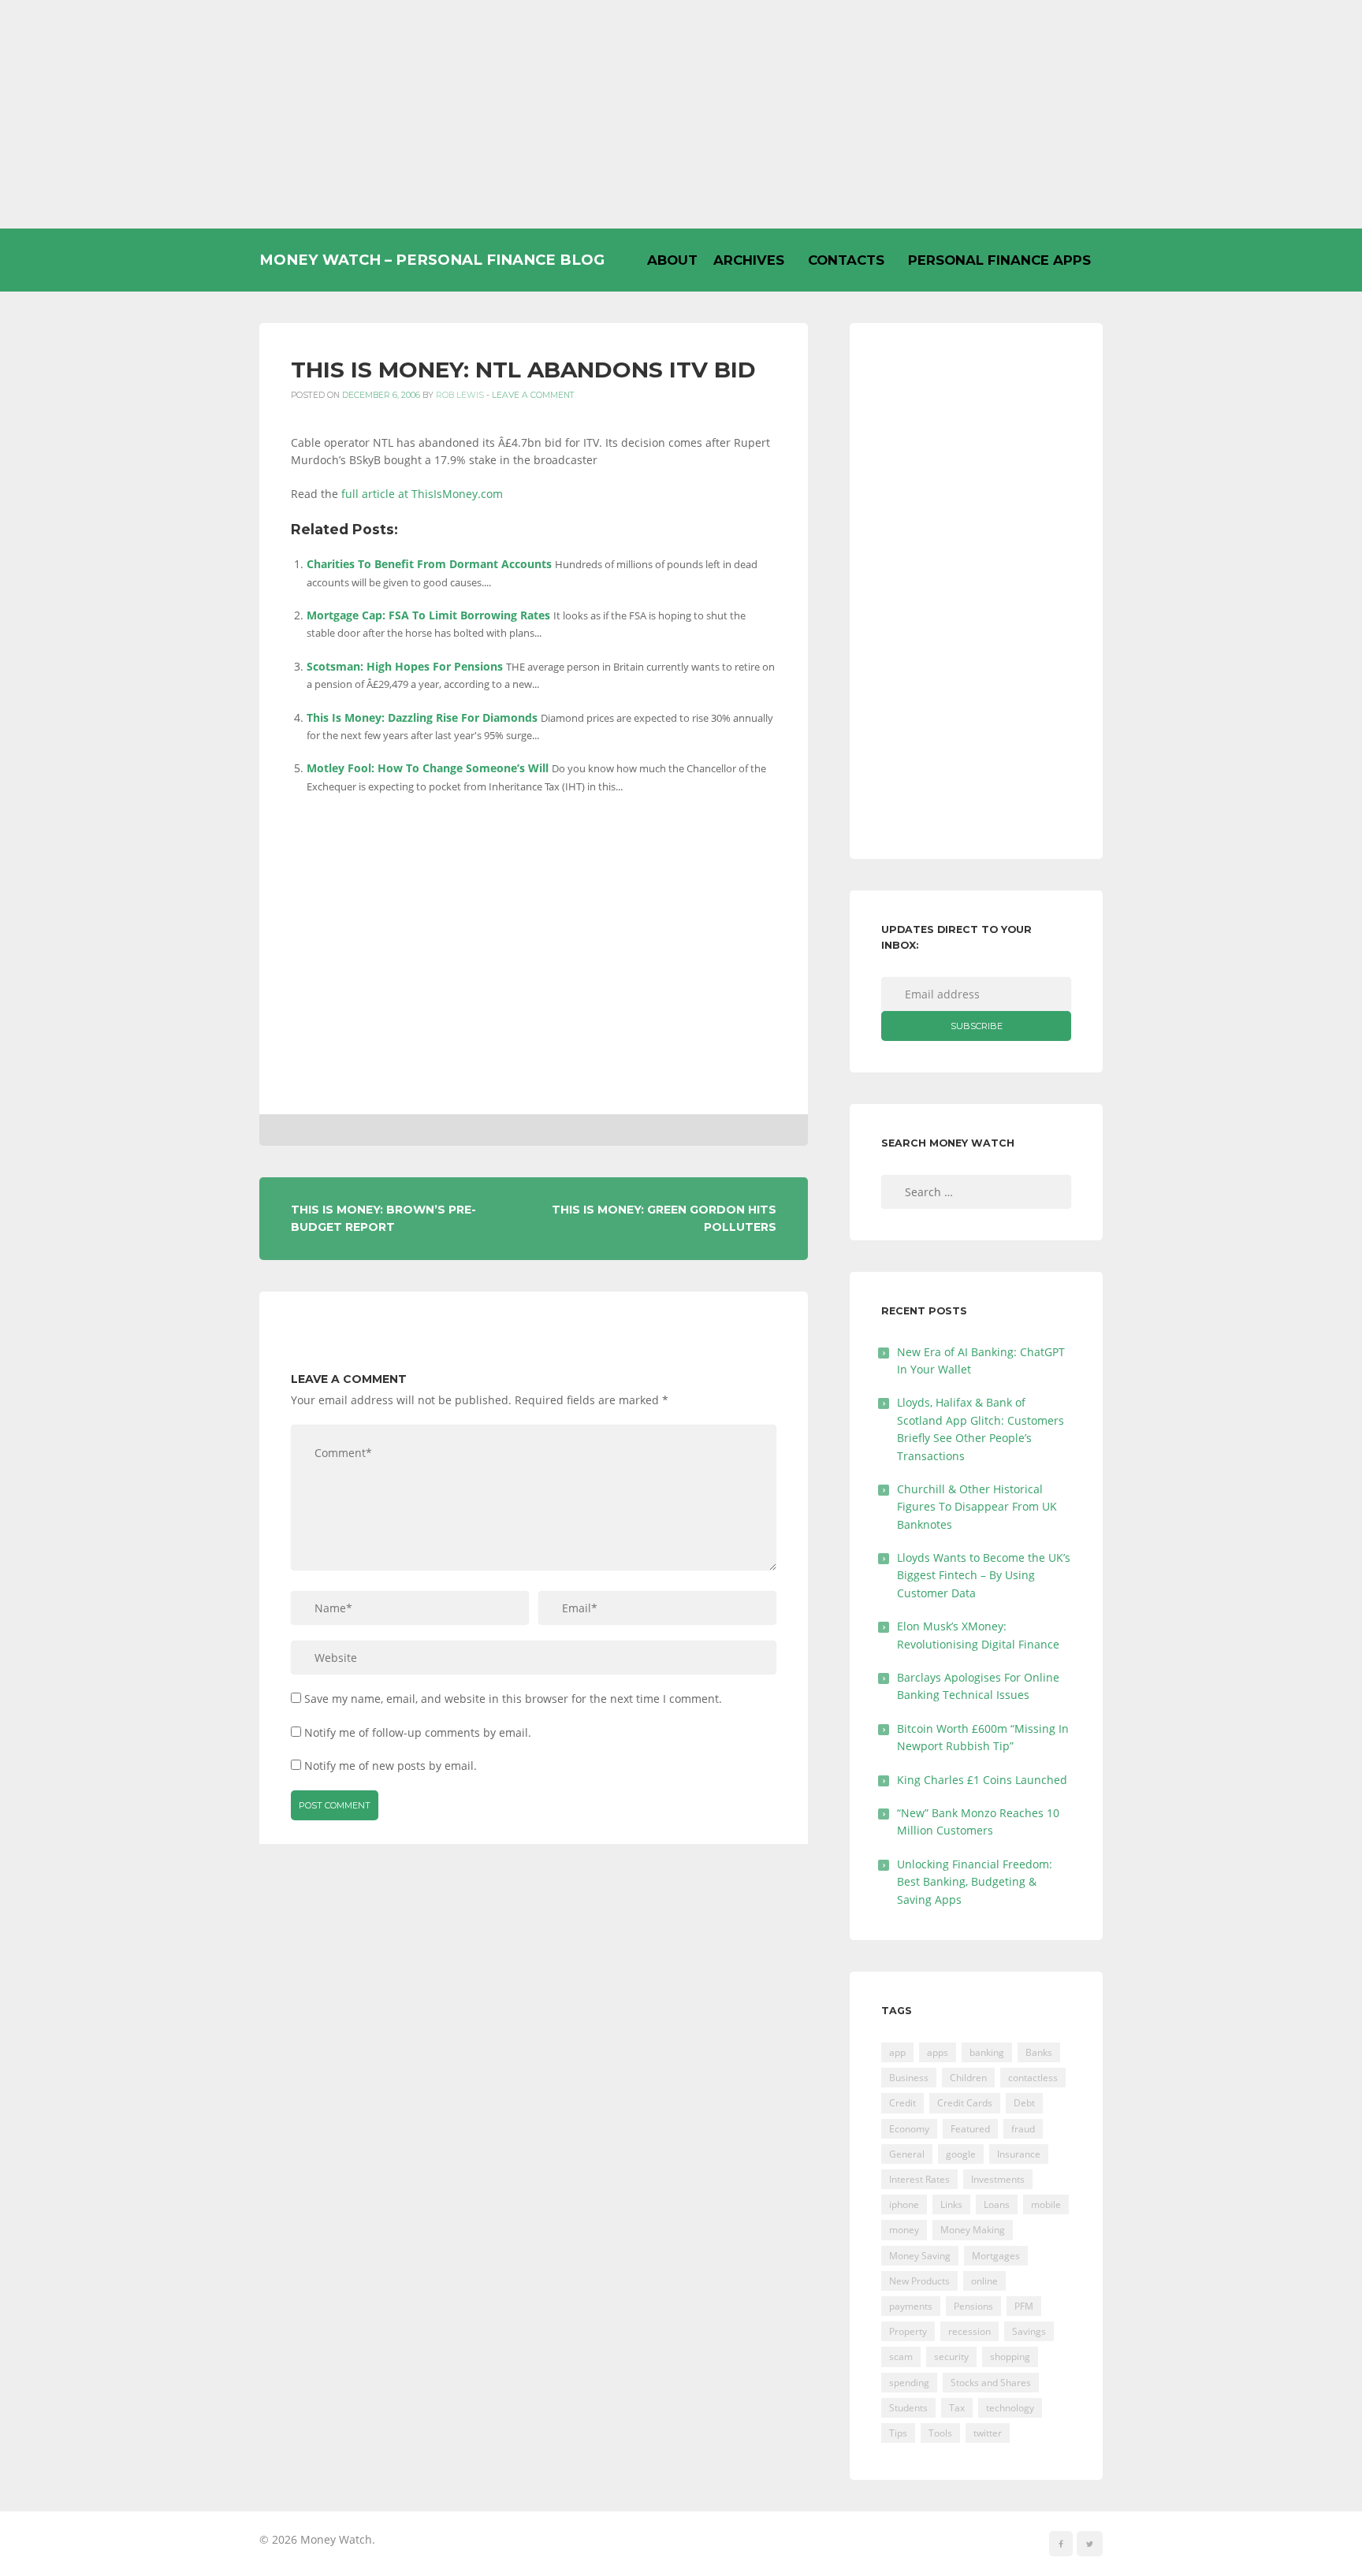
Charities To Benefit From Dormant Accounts (429, 564)
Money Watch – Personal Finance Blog (432, 260)
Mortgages (996, 2256)
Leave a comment (533, 395)
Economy (909, 2129)
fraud (1023, 2129)
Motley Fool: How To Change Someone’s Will (428, 768)
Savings (1029, 2331)
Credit (902, 2103)
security (951, 2357)
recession (969, 2331)
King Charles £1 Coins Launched (982, 1780)
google (961, 2154)
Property (908, 2331)
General (907, 2154)
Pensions (973, 2306)
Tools (940, 2433)
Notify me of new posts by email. (391, 1766)
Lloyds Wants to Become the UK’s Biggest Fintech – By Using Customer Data (984, 1575)
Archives (749, 260)
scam (901, 2357)
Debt (1024, 2103)
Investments (998, 2179)
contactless (1033, 2078)
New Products (919, 2281)
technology (1010, 2408)
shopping (1010, 2357)
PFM (1024, 2306)
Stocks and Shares (991, 2383)
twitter (988, 2433)
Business (909, 2078)
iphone (904, 2204)
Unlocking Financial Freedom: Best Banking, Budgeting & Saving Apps (975, 1882)
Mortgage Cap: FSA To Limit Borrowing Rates (428, 615)
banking (987, 2052)
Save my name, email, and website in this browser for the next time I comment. (513, 1699)
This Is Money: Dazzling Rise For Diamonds (422, 717)
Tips (898, 2433)
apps (938, 2052)
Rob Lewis (460, 395)
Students (908, 2408)
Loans (997, 2204)
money (904, 2230)
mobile (1046, 2204)
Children (968, 2078)
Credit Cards (965, 2103)
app (897, 2052)
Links (951, 2204)
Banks (1039, 2052)
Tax (957, 2408)
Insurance (1019, 2154)
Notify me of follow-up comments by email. (418, 1732)
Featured (970, 2129)
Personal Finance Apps (999, 260)
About (672, 260)
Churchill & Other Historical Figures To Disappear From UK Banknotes (977, 1507)
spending (909, 2383)
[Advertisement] (681, 114)
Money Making (973, 2230)
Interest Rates (919, 2179)
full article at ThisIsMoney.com (422, 494)
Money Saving (920, 2256)
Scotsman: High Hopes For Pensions (405, 666)
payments (911, 2306)
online (984, 2281)
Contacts (846, 260)
